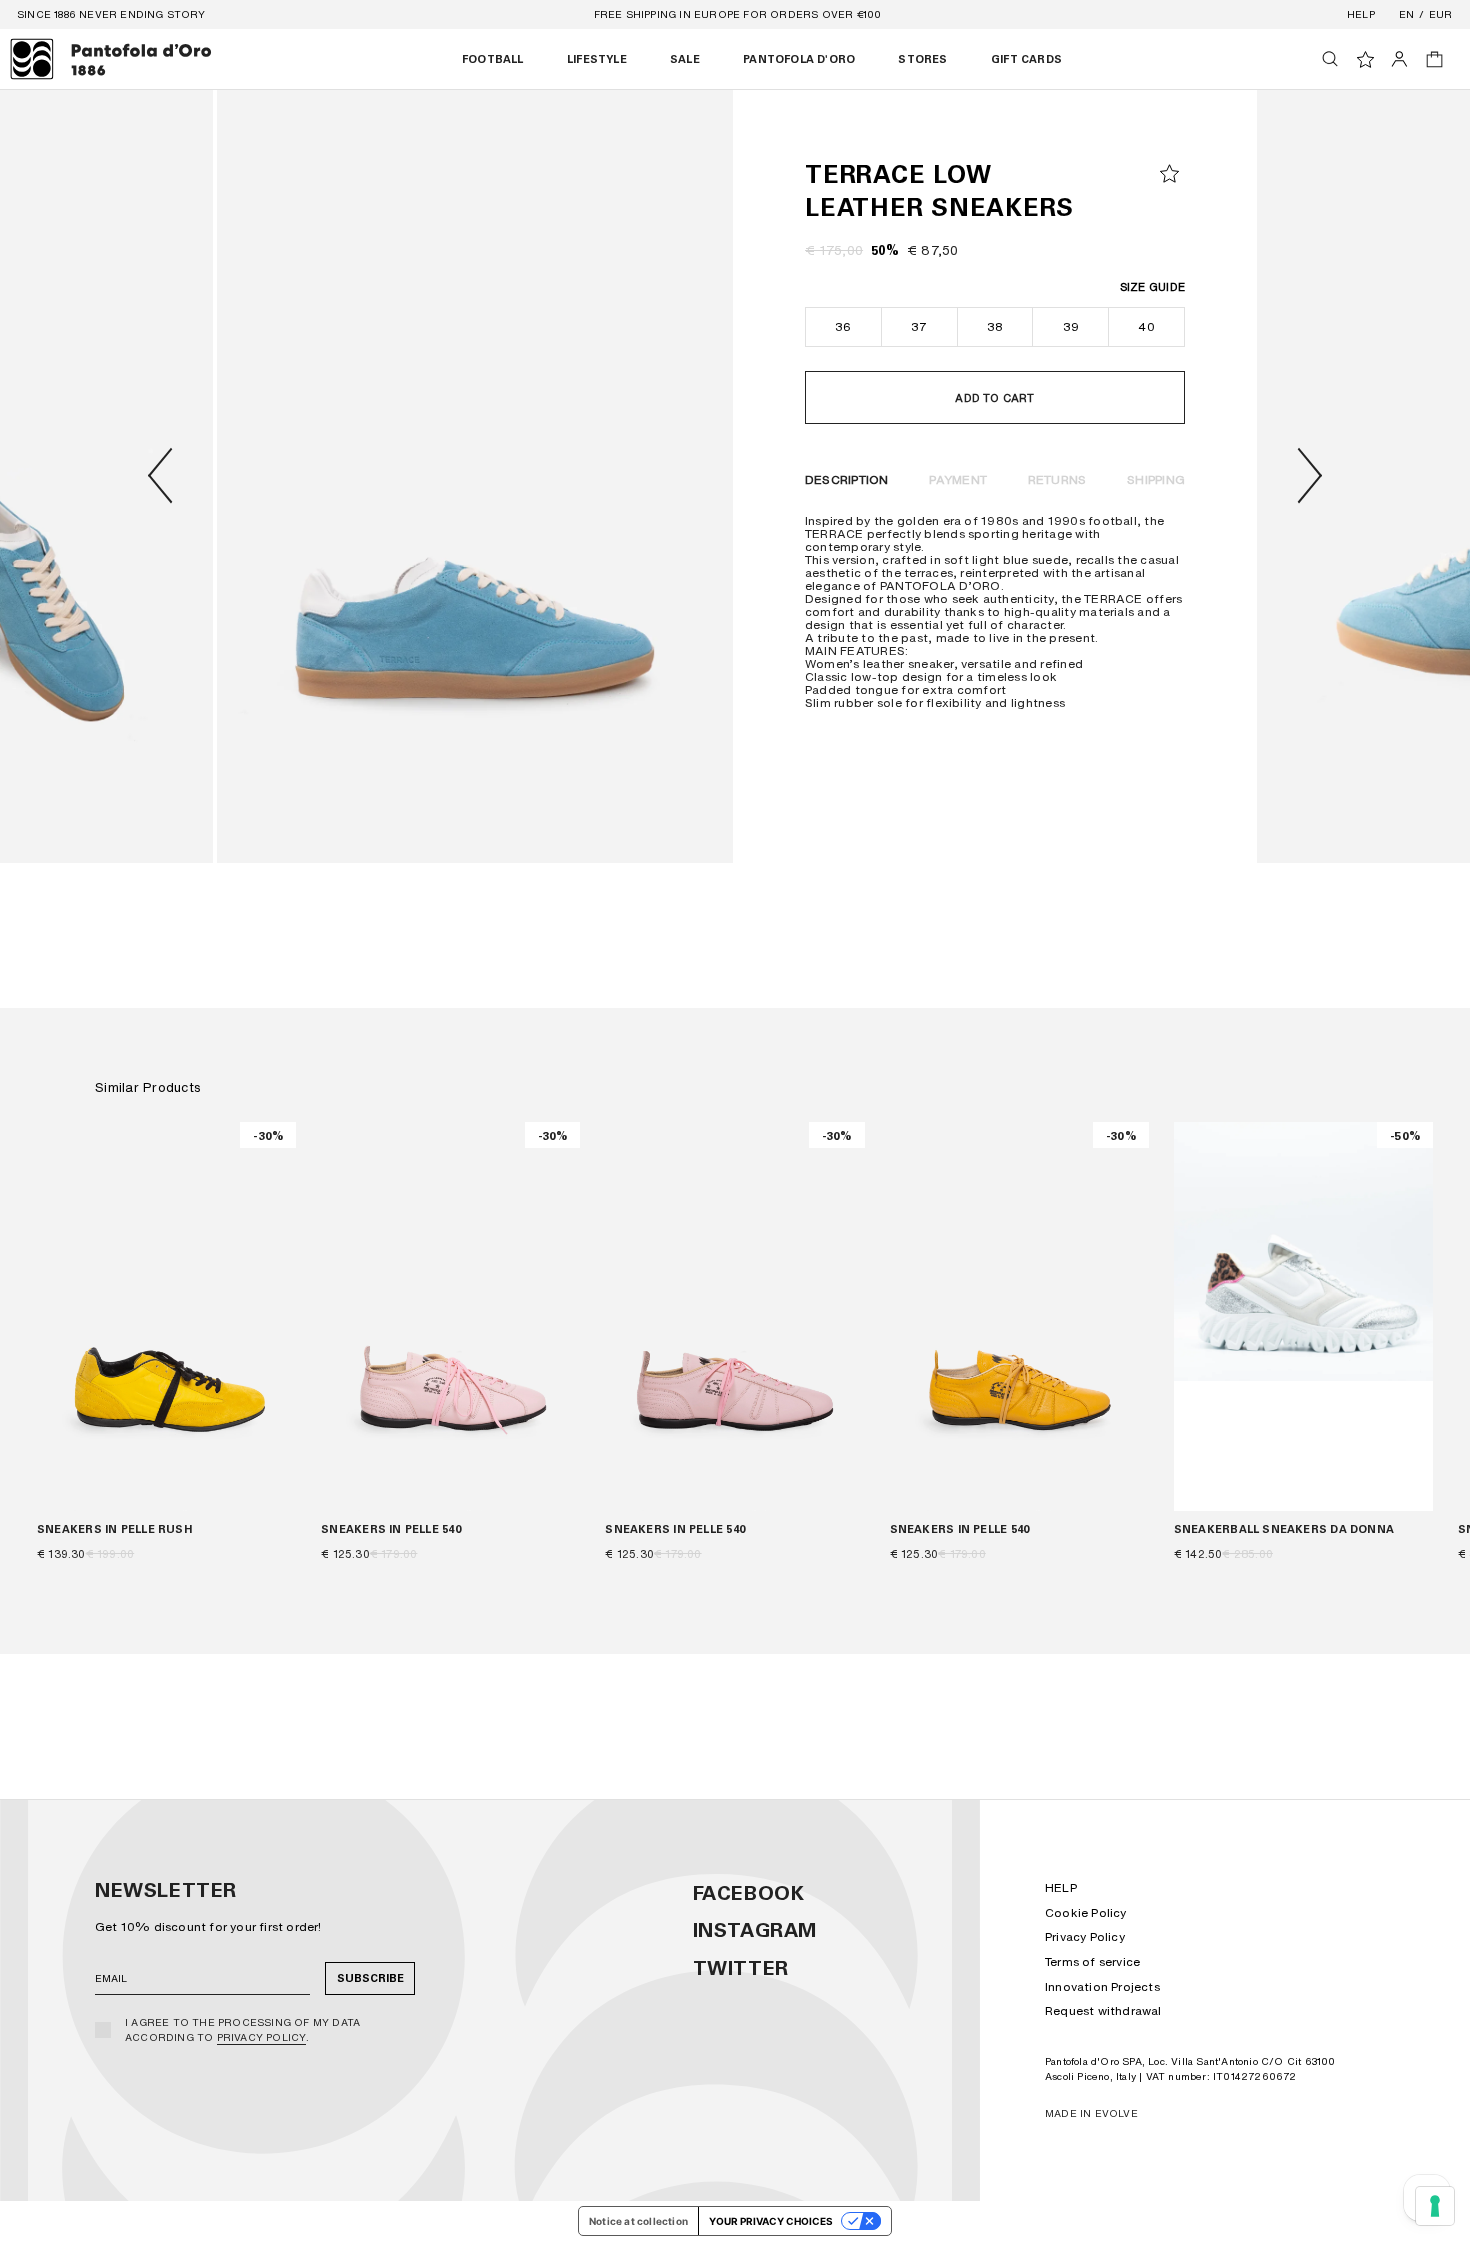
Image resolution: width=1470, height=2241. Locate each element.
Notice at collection (638, 2221)
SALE (685, 59)
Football (493, 59)
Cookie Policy (1086, 1912)
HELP (1061, 1887)
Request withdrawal (1103, 2010)
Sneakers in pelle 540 (391, 1529)
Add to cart (994, 398)
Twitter (741, 1968)
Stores (922, 59)
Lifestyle (597, 59)
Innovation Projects (1102, 1986)
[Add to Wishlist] (1169, 173)
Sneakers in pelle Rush (114, 1529)
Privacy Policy (262, 2037)
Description (847, 479)
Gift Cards (1026, 59)
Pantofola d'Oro (799, 59)
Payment (958, 479)
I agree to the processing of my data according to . (242, 2029)
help (1361, 14)
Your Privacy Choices (771, 2221)
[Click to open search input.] (1330, 59)
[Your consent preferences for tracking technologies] (1435, 2206)
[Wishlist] (1365, 59)
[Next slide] (1310, 476)
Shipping (1156, 479)
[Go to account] (1399, 59)
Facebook (749, 1893)
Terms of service (1092, 1961)
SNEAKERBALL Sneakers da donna (1284, 1529)
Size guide (1152, 287)
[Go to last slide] (160, 476)
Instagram (755, 1930)
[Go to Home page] (111, 59)
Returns (1057, 479)
